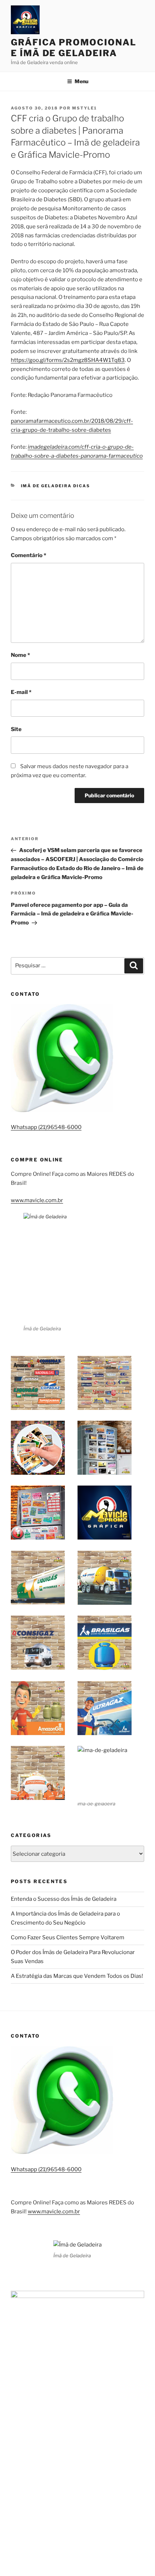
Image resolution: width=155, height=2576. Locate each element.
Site (16, 729)
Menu (81, 81)
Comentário (28, 555)
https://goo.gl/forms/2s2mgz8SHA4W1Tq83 (68, 360)
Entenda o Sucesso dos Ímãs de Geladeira (64, 1899)
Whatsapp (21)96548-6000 (46, 1127)
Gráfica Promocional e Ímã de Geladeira (73, 48)
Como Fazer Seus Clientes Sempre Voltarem (68, 1937)
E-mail (21, 692)
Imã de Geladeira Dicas (56, 486)
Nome (20, 655)
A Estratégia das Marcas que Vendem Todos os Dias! (77, 1976)
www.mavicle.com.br (37, 1200)
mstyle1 (85, 108)
